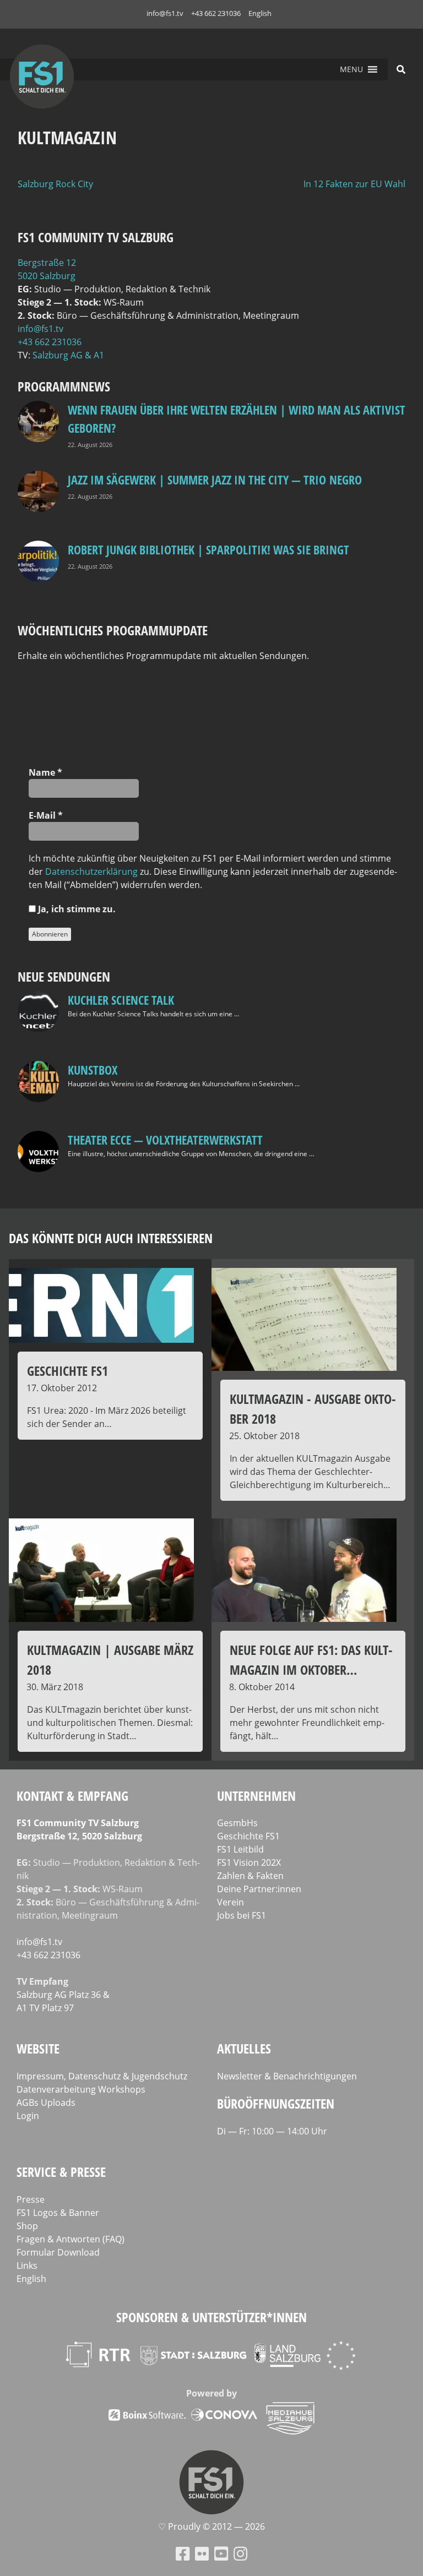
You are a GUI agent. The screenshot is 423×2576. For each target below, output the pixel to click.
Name (45, 772)
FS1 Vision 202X (249, 1862)
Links (27, 2265)
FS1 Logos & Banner (58, 2213)
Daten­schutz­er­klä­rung (91, 872)
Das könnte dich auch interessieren (111, 1238)
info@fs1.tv (165, 13)
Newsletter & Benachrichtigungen (287, 2076)
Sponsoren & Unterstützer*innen (211, 2317)
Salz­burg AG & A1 (68, 355)
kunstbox (93, 1070)
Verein (231, 1902)
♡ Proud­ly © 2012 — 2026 (211, 2526)
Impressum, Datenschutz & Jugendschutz (102, 2076)
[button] (351, 69)
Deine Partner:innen (259, 1889)
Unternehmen (256, 1796)
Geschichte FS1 (248, 1836)
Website (38, 2048)
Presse (31, 2199)
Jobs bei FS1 (242, 1915)
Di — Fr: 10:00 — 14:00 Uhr (272, 2131)
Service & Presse (61, 2172)
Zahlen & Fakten (250, 1876)
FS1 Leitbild (240, 1849)
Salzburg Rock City (55, 184)
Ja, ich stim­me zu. (76, 909)
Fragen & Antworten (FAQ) (70, 2239)
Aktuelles (244, 2048)
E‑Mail (46, 815)
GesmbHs (237, 1823)
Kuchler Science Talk (121, 1000)
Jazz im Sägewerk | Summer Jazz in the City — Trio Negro (215, 480)
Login (28, 2116)
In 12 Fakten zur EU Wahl (354, 184)
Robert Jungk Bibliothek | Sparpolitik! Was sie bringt (208, 549)
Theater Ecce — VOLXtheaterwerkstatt (165, 1140)
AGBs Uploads (46, 2103)
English (260, 13)
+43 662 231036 (216, 13)
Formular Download (58, 2252)
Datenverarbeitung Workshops (81, 2089)
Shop (27, 2226)
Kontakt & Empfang (72, 1796)
